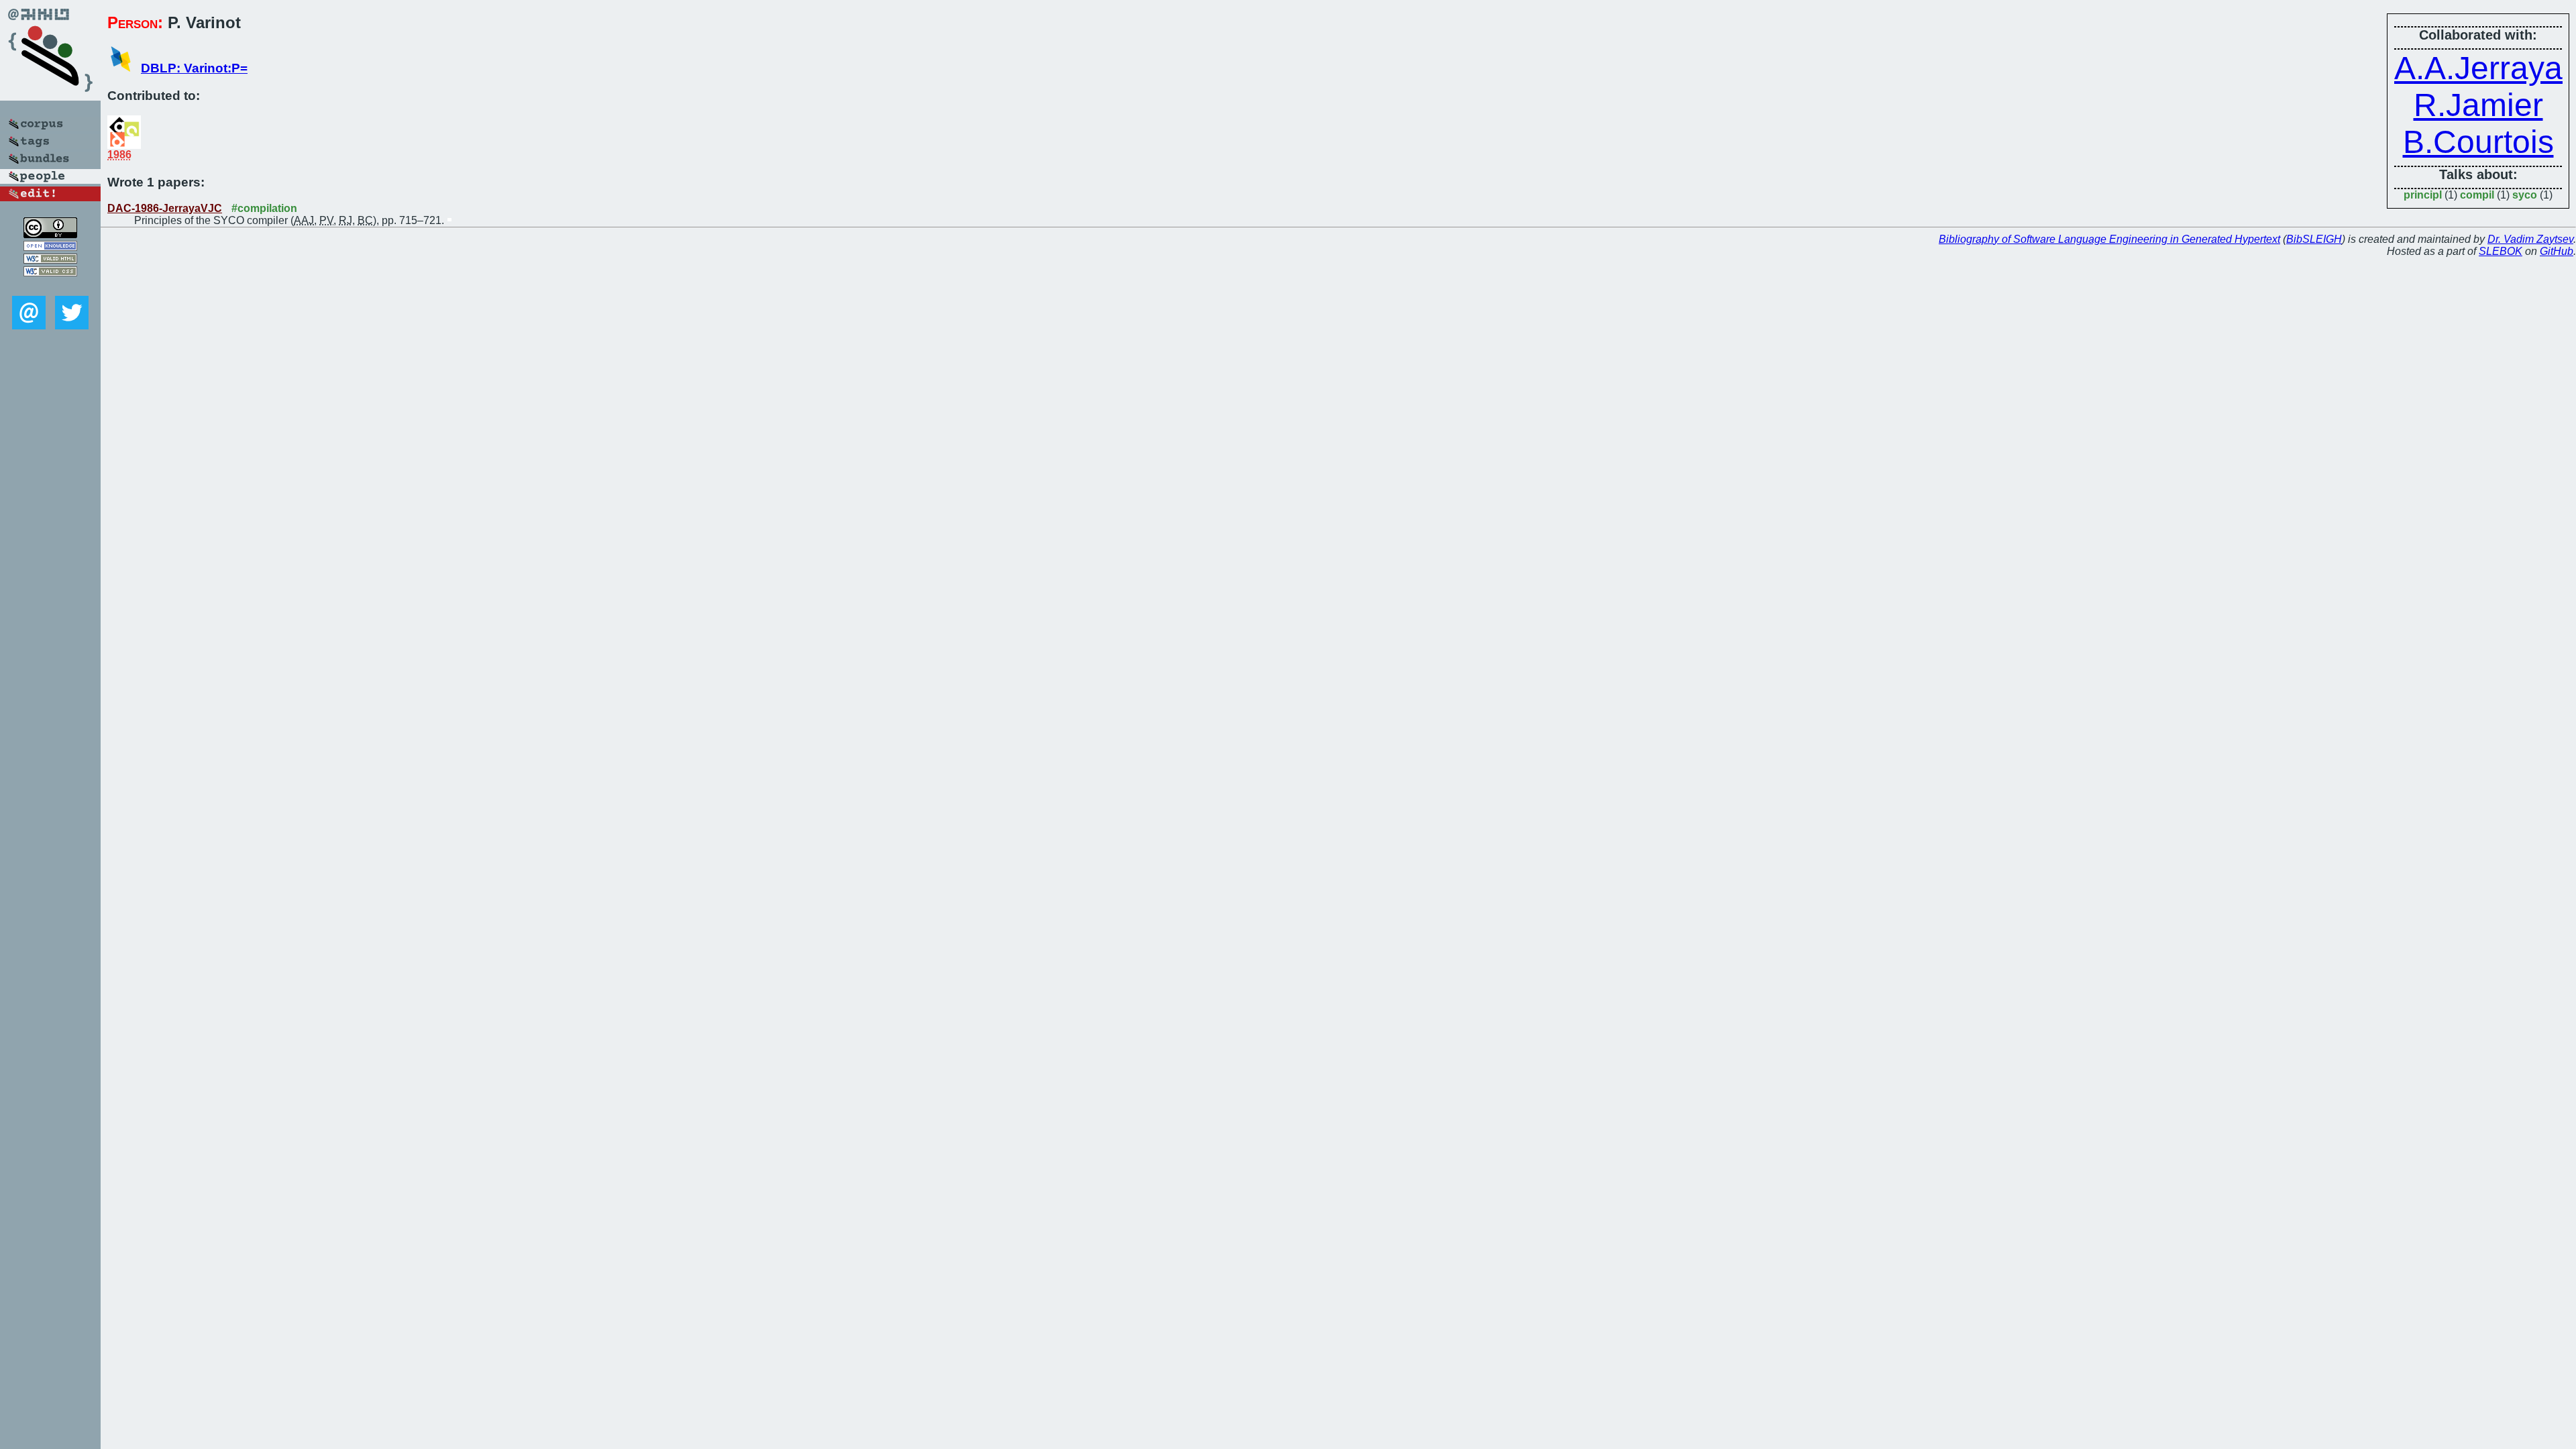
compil (2477, 195)
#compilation (264, 208)
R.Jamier (2478, 105)
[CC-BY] (50, 234)
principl (2423, 195)
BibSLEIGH (2314, 239)
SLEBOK (2501, 251)
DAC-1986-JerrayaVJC (165, 208)
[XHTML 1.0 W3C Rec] (50, 260)
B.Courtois (2478, 142)
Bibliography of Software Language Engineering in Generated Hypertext (2109, 239)
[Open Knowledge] (50, 247)
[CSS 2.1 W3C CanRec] (50, 286)
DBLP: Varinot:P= (194, 68)
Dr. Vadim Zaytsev (2530, 239)
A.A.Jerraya (2478, 68)
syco (2525, 195)
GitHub (2557, 251)
